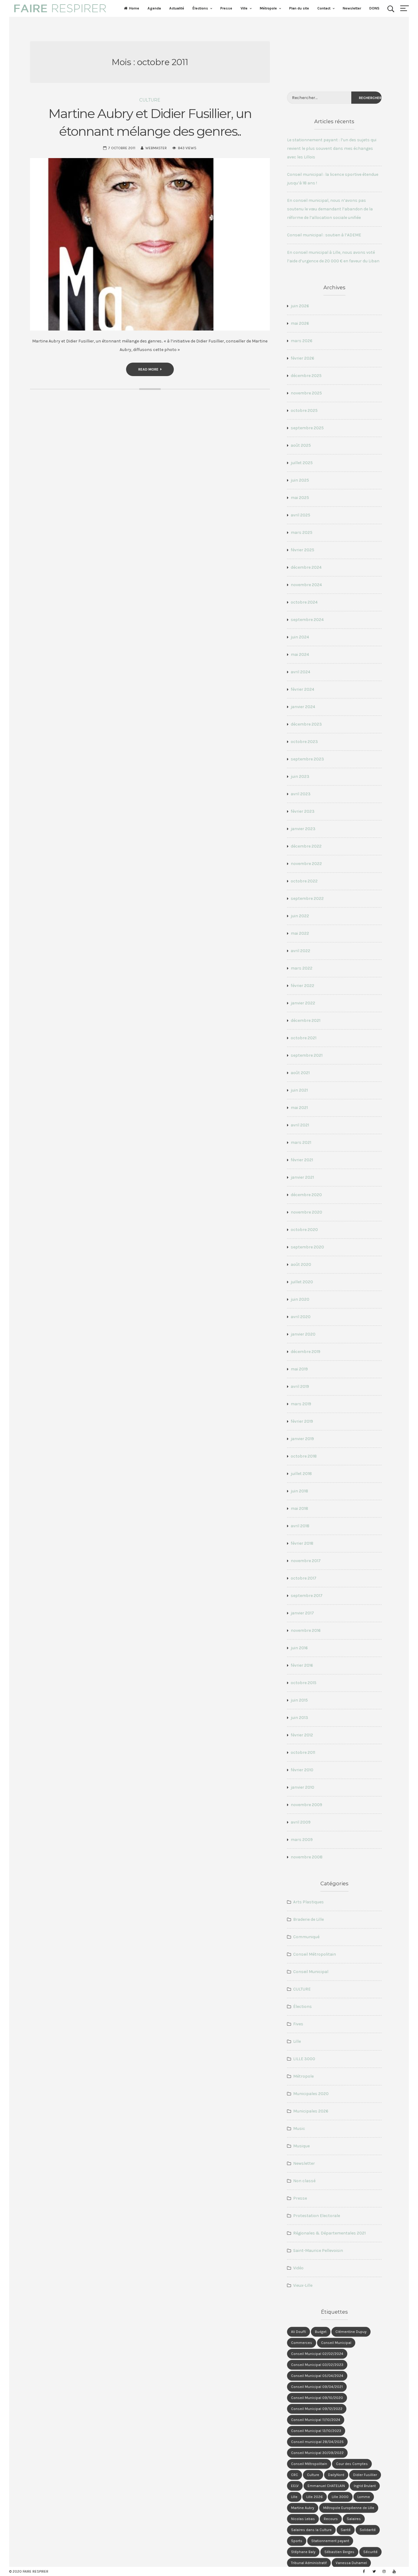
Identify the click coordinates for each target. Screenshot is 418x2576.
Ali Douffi (299, 2332)
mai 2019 (299, 1369)
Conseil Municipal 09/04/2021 (317, 2387)
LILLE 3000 (304, 2059)
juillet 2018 (301, 1474)
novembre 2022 (306, 864)
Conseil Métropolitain (315, 1954)
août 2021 (300, 1073)
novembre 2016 (306, 1630)
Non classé (304, 2181)
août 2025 (301, 445)
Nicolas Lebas (303, 2519)
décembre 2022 (306, 846)
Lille (297, 2041)
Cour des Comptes (352, 2464)
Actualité (177, 8)
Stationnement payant (330, 2541)
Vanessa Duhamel (351, 2563)
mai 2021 (299, 1108)
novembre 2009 (306, 1805)
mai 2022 (300, 933)
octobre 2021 (304, 1038)
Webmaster (156, 148)
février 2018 (302, 1543)
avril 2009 (301, 1822)
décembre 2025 (306, 376)
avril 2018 (300, 1526)
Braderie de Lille (308, 1919)
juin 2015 (299, 1700)
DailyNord (336, 2475)
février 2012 (302, 1735)
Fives (298, 2024)
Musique (301, 2146)
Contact (324, 8)
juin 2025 (300, 480)
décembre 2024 (306, 567)
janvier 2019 (302, 1439)
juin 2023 (300, 776)
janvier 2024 (303, 707)
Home (134, 8)
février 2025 (302, 550)
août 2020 (301, 1264)
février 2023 (303, 811)
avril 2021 (300, 1125)
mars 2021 (301, 1142)
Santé (346, 2530)
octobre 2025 (304, 410)
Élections (200, 8)
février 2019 (302, 1421)
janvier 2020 (303, 1334)
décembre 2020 (306, 1195)
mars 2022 (302, 968)
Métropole (268, 8)
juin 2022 (300, 916)
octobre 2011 (303, 1752)
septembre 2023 (307, 759)
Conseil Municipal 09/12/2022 (317, 2409)
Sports (297, 2541)
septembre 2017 (307, 1596)
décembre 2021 (306, 1020)
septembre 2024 (307, 620)
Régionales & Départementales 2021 (329, 2233)
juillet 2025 (302, 463)
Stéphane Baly (303, 2552)
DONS (374, 8)
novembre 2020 (306, 1212)
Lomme (364, 2497)
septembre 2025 (307, 428)
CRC (295, 2475)
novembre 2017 (306, 1561)
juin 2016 (299, 1648)
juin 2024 (300, 637)
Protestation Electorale (317, 2216)
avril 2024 (300, 672)
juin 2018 (299, 1491)
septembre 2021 (307, 1055)
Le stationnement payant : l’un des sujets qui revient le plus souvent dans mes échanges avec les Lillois (332, 148)
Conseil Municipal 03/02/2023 (317, 2365)
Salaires (354, 2519)
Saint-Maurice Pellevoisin (318, 2251)
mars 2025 (302, 532)
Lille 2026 (315, 2497)
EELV (295, 2486)
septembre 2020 (307, 1247)
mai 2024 (300, 654)
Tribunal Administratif (309, 2563)
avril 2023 (301, 794)
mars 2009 (302, 1840)
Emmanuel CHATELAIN (326, 2486)
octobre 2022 (304, 881)
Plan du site (299, 8)
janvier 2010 (302, 1787)
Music (299, 2129)
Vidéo (298, 2268)
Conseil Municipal (311, 1972)
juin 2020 (300, 1299)
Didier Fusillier (365, 2475)
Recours (331, 2519)
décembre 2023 (306, 724)
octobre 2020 (304, 1230)
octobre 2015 (304, 1683)
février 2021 (302, 1160)
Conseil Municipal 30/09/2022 (317, 2453)
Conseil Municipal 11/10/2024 (316, 2420)
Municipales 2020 (311, 2094)
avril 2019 (300, 1386)
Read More (148, 369)
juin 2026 (300, 306)
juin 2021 (299, 1090)
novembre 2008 (307, 1857)
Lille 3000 (340, 2497)
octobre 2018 (304, 1456)
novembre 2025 (306, 393)
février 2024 (302, 689)
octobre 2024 (304, 602)
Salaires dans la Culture (311, 2530)
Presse (226, 8)
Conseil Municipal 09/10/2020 (317, 2398)
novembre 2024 (306, 585)
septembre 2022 (307, 898)
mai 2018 (299, 1508)
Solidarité (368, 2530)
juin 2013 (299, 1718)
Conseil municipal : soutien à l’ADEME (324, 235)
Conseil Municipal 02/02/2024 (317, 2354)
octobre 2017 (304, 1578)
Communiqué (306, 1937)
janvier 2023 (303, 829)
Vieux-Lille (303, 2285)
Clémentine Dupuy (351, 2332)
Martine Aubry (303, 2508)
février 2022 (302, 986)
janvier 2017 (302, 1613)
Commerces (302, 2343)
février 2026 (302, 358)
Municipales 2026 (311, 2111)
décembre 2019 (306, 1352)
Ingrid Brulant (365, 2486)
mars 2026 (302, 341)
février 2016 (302, 1665)
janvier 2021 (302, 1177)
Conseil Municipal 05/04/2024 (317, 2376)
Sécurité (370, 2552)
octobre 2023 (304, 742)
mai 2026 (300, 323)
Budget (321, 2332)
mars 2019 (301, 1404)
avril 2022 (300, 951)
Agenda (154, 8)
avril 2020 (301, 1317)
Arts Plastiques (308, 1902)
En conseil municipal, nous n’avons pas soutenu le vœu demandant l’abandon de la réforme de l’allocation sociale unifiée (330, 209)
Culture (313, 2475)
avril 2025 (300, 515)
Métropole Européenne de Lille (349, 2508)
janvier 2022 (303, 1003)
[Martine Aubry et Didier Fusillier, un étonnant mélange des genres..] (150, 244)
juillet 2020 (302, 1282)
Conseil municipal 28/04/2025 (317, 2442)
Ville (244, 8)
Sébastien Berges (339, 2552)
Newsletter (352, 8)
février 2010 (302, 1770)
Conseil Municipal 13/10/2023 (316, 2431)
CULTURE (150, 100)
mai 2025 (300, 498)
